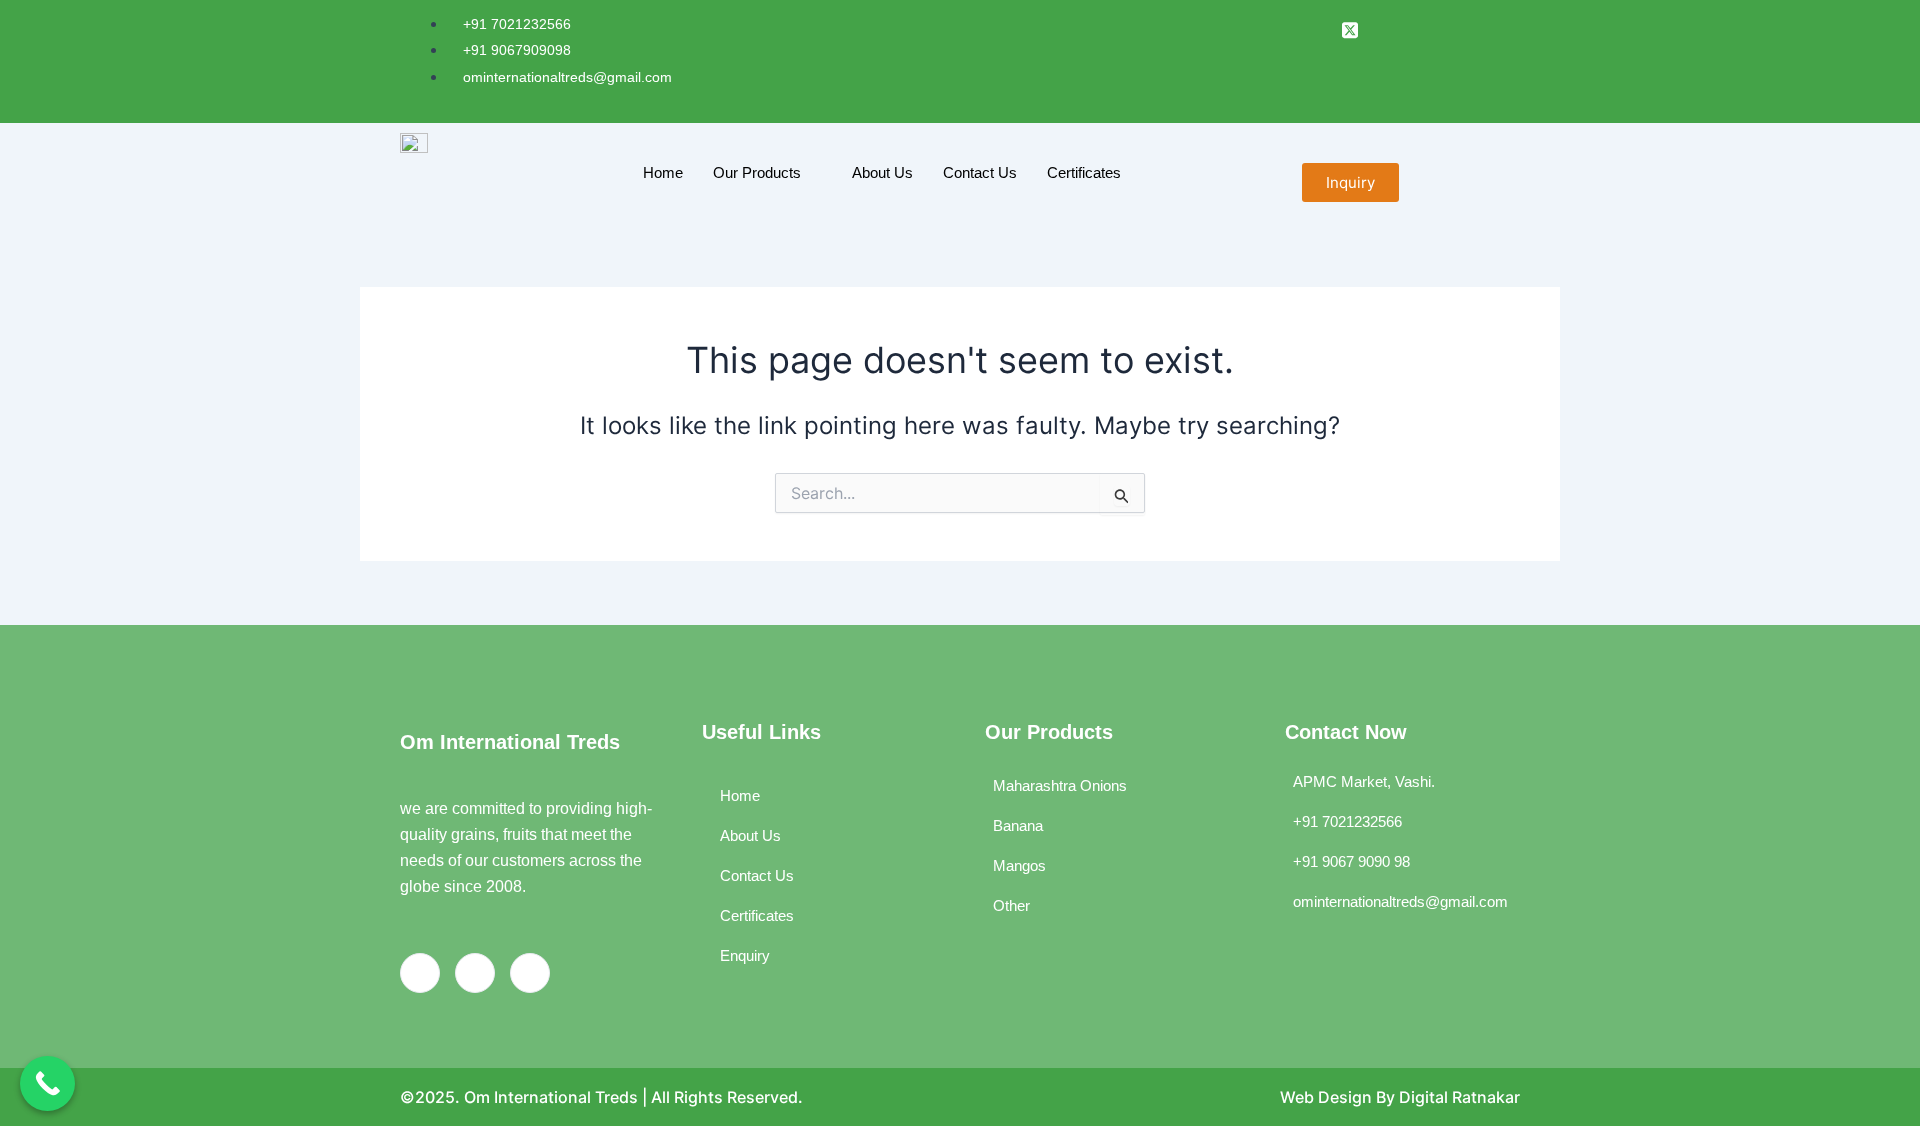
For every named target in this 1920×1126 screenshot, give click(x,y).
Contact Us (980, 172)
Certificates (1084, 172)
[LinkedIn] (1313, 27)
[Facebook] (1277, 27)
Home (663, 172)
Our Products (757, 172)
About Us (882, 172)
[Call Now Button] (47, 1083)
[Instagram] (475, 973)
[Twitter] (530, 973)
